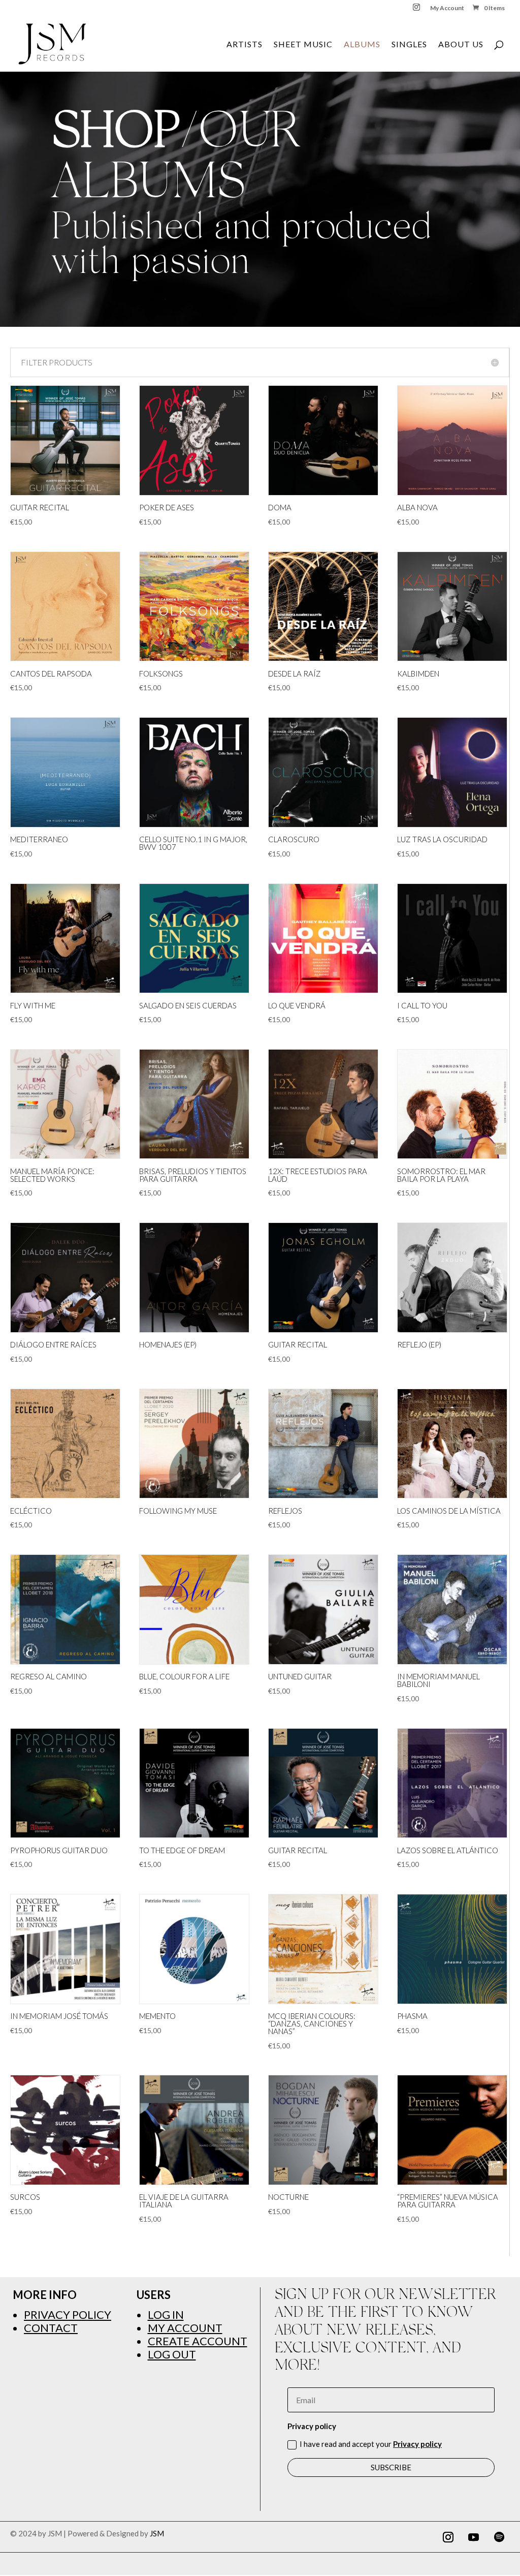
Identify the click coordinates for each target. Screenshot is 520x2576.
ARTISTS (245, 45)
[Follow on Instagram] (448, 2537)
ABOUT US (461, 45)
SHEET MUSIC (303, 45)
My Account (447, 8)
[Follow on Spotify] (499, 2537)
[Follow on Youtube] (474, 2537)
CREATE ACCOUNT (198, 2341)
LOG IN (166, 2314)
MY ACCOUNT (185, 2328)
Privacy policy (417, 2444)
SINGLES (409, 45)
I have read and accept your (371, 2444)
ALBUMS (362, 45)
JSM (157, 2533)
